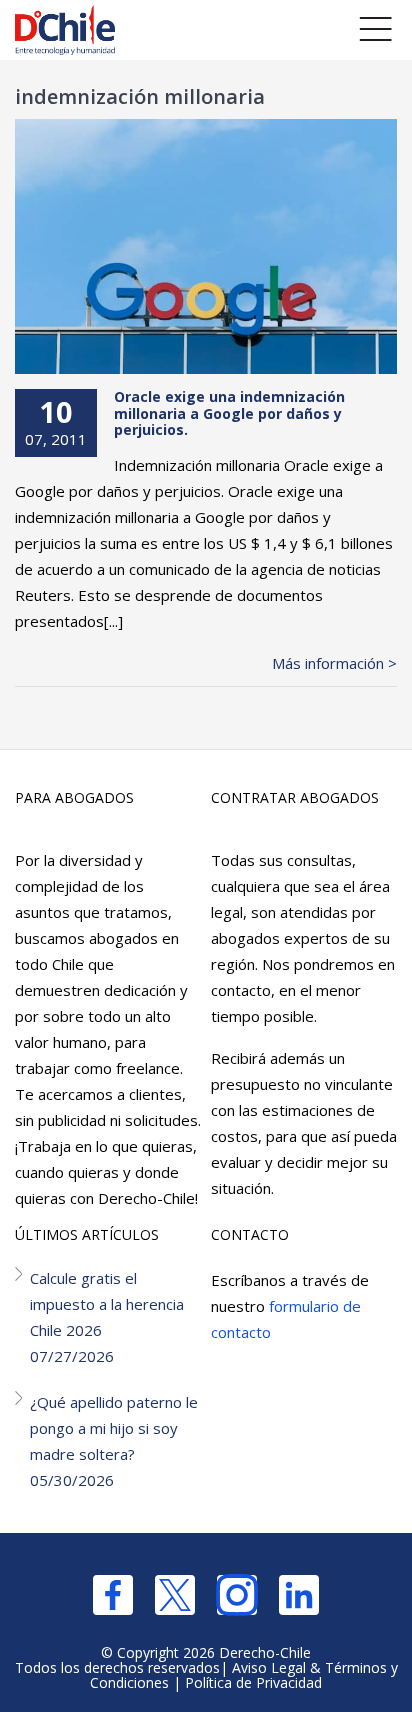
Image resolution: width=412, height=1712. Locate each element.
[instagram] (237, 1595)
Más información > (334, 663)
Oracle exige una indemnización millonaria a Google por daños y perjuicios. (229, 413)
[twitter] (175, 1595)
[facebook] (113, 1595)
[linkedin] (299, 1595)
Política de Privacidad (253, 1682)
